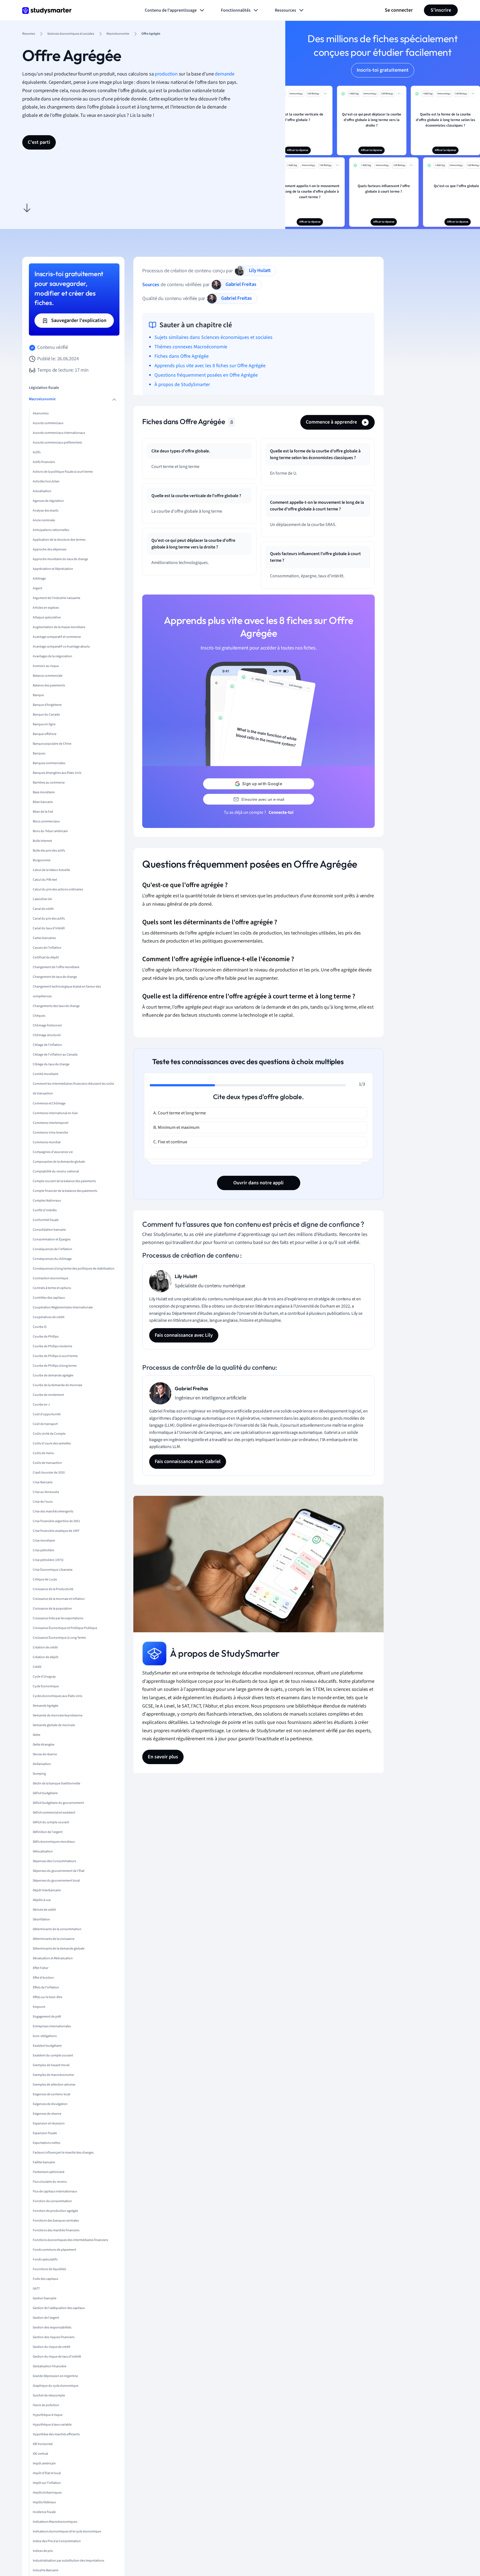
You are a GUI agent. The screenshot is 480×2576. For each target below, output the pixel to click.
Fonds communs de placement (54, 2250)
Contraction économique (51, 1278)
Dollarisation (42, 1764)
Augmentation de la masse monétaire (59, 627)
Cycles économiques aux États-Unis (57, 1696)
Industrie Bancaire (46, 2570)
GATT (36, 2289)
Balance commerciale (48, 676)
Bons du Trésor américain (50, 831)
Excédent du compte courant (53, 2055)
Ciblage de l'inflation (47, 1045)
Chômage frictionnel (47, 1026)
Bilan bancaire (43, 802)
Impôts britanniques (47, 2493)
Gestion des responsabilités (52, 2327)
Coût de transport (45, 1424)
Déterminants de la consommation (57, 1929)
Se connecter (399, 10)
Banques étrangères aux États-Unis (57, 773)
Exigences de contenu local (52, 2094)
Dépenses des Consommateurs (54, 1861)
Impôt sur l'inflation (47, 2483)
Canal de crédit (43, 909)
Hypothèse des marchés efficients (56, 2434)
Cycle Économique (46, 1686)
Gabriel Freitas (241, 284)
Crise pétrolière (43, 1550)
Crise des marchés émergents (53, 1511)
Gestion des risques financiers (54, 2337)
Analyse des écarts (46, 511)
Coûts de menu (43, 1453)
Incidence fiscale (44, 2512)
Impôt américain (44, 2463)
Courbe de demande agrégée (53, 1375)
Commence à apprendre (332, 422)
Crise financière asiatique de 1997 (56, 1531)
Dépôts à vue (42, 1900)
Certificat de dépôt (46, 958)
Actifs (37, 453)
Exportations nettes (47, 2143)
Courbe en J (41, 1405)
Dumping (39, 1774)
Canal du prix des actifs (49, 919)
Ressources (285, 10)
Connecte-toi (281, 812)
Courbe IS (40, 1327)
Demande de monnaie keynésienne (58, 1715)
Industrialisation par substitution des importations (68, 2561)
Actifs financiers (44, 462)
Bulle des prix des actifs (49, 851)
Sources (151, 285)
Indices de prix (43, 2551)
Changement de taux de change (55, 977)
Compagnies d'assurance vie (53, 1152)
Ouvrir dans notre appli (258, 1183)
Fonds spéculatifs (45, 2259)
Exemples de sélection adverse (54, 2085)
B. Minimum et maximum (176, 1127)
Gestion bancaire (45, 2298)
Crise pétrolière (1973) (48, 1560)
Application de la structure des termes (59, 540)
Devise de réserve (45, 1754)
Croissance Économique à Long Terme (59, 1638)
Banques (39, 754)
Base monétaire (44, 793)
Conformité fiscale (46, 1220)
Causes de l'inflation (47, 948)
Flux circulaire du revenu (50, 2182)
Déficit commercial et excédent (54, 1813)
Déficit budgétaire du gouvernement (58, 1803)
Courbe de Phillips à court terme (55, 1356)
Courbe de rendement (48, 1395)
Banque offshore (45, 734)
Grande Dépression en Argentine (55, 2376)
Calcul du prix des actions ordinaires (58, 890)
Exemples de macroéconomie (53, 2075)
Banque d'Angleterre (47, 705)
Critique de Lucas (45, 1579)
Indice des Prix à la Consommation (57, 2541)
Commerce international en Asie (55, 1113)
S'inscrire (441, 10)
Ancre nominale (44, 521)
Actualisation (42, 491)
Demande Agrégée (46, 1706)
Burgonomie (42, 861)
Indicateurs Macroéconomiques (55, 2522)
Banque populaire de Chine (52, 744)
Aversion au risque (46, 666)
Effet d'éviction (43, 1978)
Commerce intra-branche (50, 1133)
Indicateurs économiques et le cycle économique (67, 2531)
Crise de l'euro (43, 1502)
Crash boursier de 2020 (49, 1473)
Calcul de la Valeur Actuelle (51, 870)
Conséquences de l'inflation (52, 1249)
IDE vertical (40, 2454)
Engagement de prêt (47, 2017)
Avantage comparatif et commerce (57, 637)
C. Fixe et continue (170, 1142)
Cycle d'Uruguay (44, 1677)
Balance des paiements (49, 686)
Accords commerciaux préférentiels (57, 443)
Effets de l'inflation (46, 1987)
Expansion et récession (49, 2123)
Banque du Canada (46, 715)
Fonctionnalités (236, 10)
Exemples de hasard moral (51, 2065)
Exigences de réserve (47, 2114)
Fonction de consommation (52, 2201)
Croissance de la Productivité (53, 1589)
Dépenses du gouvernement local (56, 1881)
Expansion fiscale (45, 2133)
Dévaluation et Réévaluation (53, 1958)
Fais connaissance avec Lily (184, 1335)
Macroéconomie (42, 399)
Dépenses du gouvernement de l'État (59, 1871)
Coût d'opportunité (47, 1414)
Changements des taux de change (56, 1006)
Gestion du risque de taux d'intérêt (57, 2357)
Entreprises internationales (52, 2026)
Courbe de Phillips (46, 1337)
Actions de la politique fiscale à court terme (63, 472)
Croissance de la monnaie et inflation (59, 1599)
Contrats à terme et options (52, 1288)
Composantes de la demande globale (59, 1162)
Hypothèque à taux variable (52, 2425)
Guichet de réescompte (49, 2395)
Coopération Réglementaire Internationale (63, 1307)
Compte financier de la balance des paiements (65, 1191)
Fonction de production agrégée (55, 2211)
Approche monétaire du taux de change (60, 559)
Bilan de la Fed (43, 812)
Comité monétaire (46, 1074)
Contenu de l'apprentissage (171, 10)
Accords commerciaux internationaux (59, 433)
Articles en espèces (46, 608)
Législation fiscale (44, 388)
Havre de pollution (46, 2405)
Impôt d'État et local (47, 2473)
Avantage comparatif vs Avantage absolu (61, 647)
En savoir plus (163, 1757)
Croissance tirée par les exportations (58, 1618)
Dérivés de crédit (44, 1910)
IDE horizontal (43, 2444)
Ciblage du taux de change (51, 1065)
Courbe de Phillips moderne (52, 1346)
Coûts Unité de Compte (49, 1434)
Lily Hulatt (260, 270)
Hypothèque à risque (48, 2415)
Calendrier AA (42, 899)
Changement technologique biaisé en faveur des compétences (67, 992)
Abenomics (41, 414)
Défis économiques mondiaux (54, 1842)
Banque (38, 695)
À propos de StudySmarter (182, 385)
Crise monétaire (44, 1541)
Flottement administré (49, 2172)
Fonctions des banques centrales (56, 2221)
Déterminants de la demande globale (59, 1949)
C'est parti (39, 142)
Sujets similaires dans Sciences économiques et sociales (213, 337)
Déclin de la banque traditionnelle (57, 1783)
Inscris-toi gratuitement (383, 70)
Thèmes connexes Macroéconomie (191, 347)
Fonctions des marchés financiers (56, 2230)
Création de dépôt (46, 1657)
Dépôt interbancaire (47, 1890)
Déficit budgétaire (45, 1793)
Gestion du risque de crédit (52, 2347)
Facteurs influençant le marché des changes (63, 2153)
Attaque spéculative (47, 618)
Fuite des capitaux (45, 2279)
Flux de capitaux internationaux (55, 2191)
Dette (37, 1735)
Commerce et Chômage (49, 1103)
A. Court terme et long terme (180, 1113)
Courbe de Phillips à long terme (55, 1366)
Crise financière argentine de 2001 (56, 1521)
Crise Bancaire (43, 1482)
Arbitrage (39, 579)
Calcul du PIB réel (45, 880)
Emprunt (39, 2007)
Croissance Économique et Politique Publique (65, 1628)
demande (225, 74)
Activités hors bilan (46, 482)
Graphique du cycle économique (56, 2386)
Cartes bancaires (44, 938)
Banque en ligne (44, 725)
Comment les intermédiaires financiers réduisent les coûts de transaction (73, 1089)
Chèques (39, 1016)
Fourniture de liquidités (49, 2269)
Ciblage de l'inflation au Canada (55, 1055)
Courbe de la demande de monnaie (57, 1385)
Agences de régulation (48, 501)
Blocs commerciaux (46, 822)
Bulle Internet (42, 841)
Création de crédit (45, 1647)
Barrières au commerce (49, 783)
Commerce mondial (47, 1142)
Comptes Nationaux (47, 1201)
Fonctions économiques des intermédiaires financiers (70, 2240)
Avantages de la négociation (52, 657)
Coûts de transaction (47, 1463)
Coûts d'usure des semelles (52, 1443)
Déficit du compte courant (51, 1822)
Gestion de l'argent (46, 2318)
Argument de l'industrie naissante (57, 598)
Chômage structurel (47, 1035)
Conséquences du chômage (52, 1259)
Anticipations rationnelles (51, 530)
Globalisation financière (50, 2366)
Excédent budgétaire (47, 2046)
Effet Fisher (41, 1968)
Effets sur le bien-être (47, 1997)
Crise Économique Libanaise (53, 1570)
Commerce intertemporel (51, 1123)
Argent (37, 589)
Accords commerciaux (48, 423)
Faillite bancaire (44, 2162)
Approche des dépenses (50, 550)
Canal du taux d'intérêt (49, 929)
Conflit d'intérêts (45, 1210)
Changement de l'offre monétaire (56, 967)
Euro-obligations (45, 2036)
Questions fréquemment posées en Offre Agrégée (206, 375)
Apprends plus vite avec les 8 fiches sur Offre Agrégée (210, 366)
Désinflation (41, 1919)
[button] (27, 208)
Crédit (37, 1667)
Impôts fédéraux (44, 2502)
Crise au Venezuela (46, 1492)
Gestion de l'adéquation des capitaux (59, 2308)
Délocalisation (43, 1851)
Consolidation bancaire (49, 1230)
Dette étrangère (44, 1745)
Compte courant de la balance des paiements (64, 1181)
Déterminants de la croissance (54, 1939)
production (166, 74)
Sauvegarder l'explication (78, 320)
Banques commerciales (49, 763)
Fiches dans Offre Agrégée (182, 356)
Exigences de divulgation (50, 2104)
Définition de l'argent (48, 1832)
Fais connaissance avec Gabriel (188, 1461)
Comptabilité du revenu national (56, 1171)
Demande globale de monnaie (54, 1725)
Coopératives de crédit (49, 1317)
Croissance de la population (52, 1609)
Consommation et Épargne (52, 1239)
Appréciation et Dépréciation (53, 569)
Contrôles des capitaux (49, 1298)
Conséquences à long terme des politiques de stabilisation (74, 1269)
